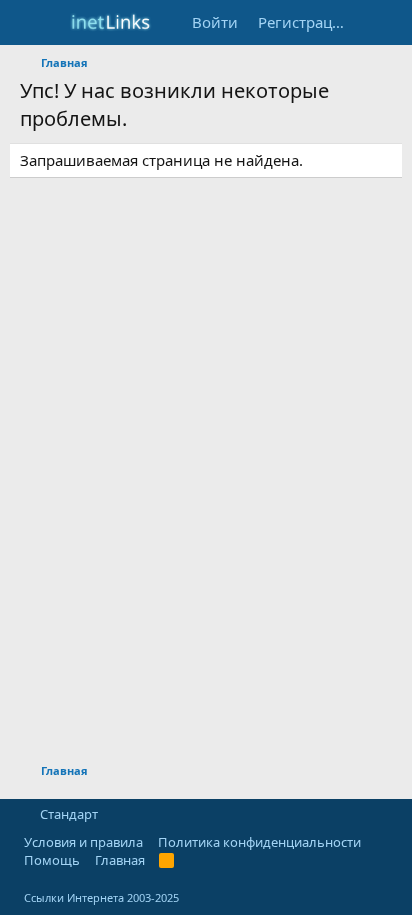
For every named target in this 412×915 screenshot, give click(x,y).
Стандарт (69, 814)
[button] (115, 814)
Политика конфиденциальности (259, 842)
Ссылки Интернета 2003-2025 (101, 897)
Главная (120, 860)
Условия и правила (83, 842)
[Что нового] (377, 22)
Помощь (52, 860)
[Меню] (37, 23)
